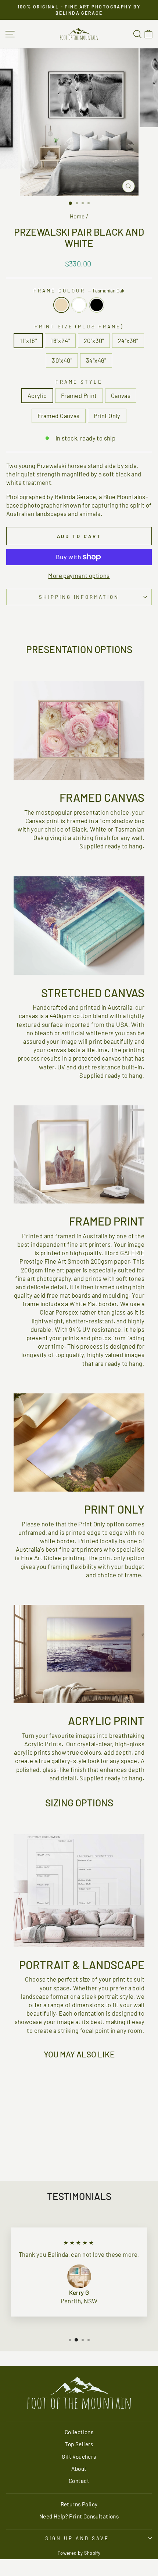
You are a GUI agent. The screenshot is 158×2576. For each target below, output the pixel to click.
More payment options (79, 575)
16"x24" (60, 340)
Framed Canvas (58, 416)
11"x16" (28, 340)
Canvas (121, 395)
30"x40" (62, 360)
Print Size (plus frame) (79, 327)
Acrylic (37, 395)
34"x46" (96, 360)
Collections (79, 2432)
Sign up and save (77, 2538)
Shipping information (79, 597)
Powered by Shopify (79, 2553)
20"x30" (94, 340)
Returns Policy (79, 2504)
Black (97, 305)
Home (77, 216)
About (79, 2469)
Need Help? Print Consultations (79, 2516)
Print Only (107, 416)
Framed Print (79, 395)
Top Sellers (79, 2444)
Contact (79, 2481)
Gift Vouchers (79, 2457)
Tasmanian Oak (61, 305)
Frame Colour (79, 291)
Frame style (79, 382)
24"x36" (128, 340)
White (79, 305)
